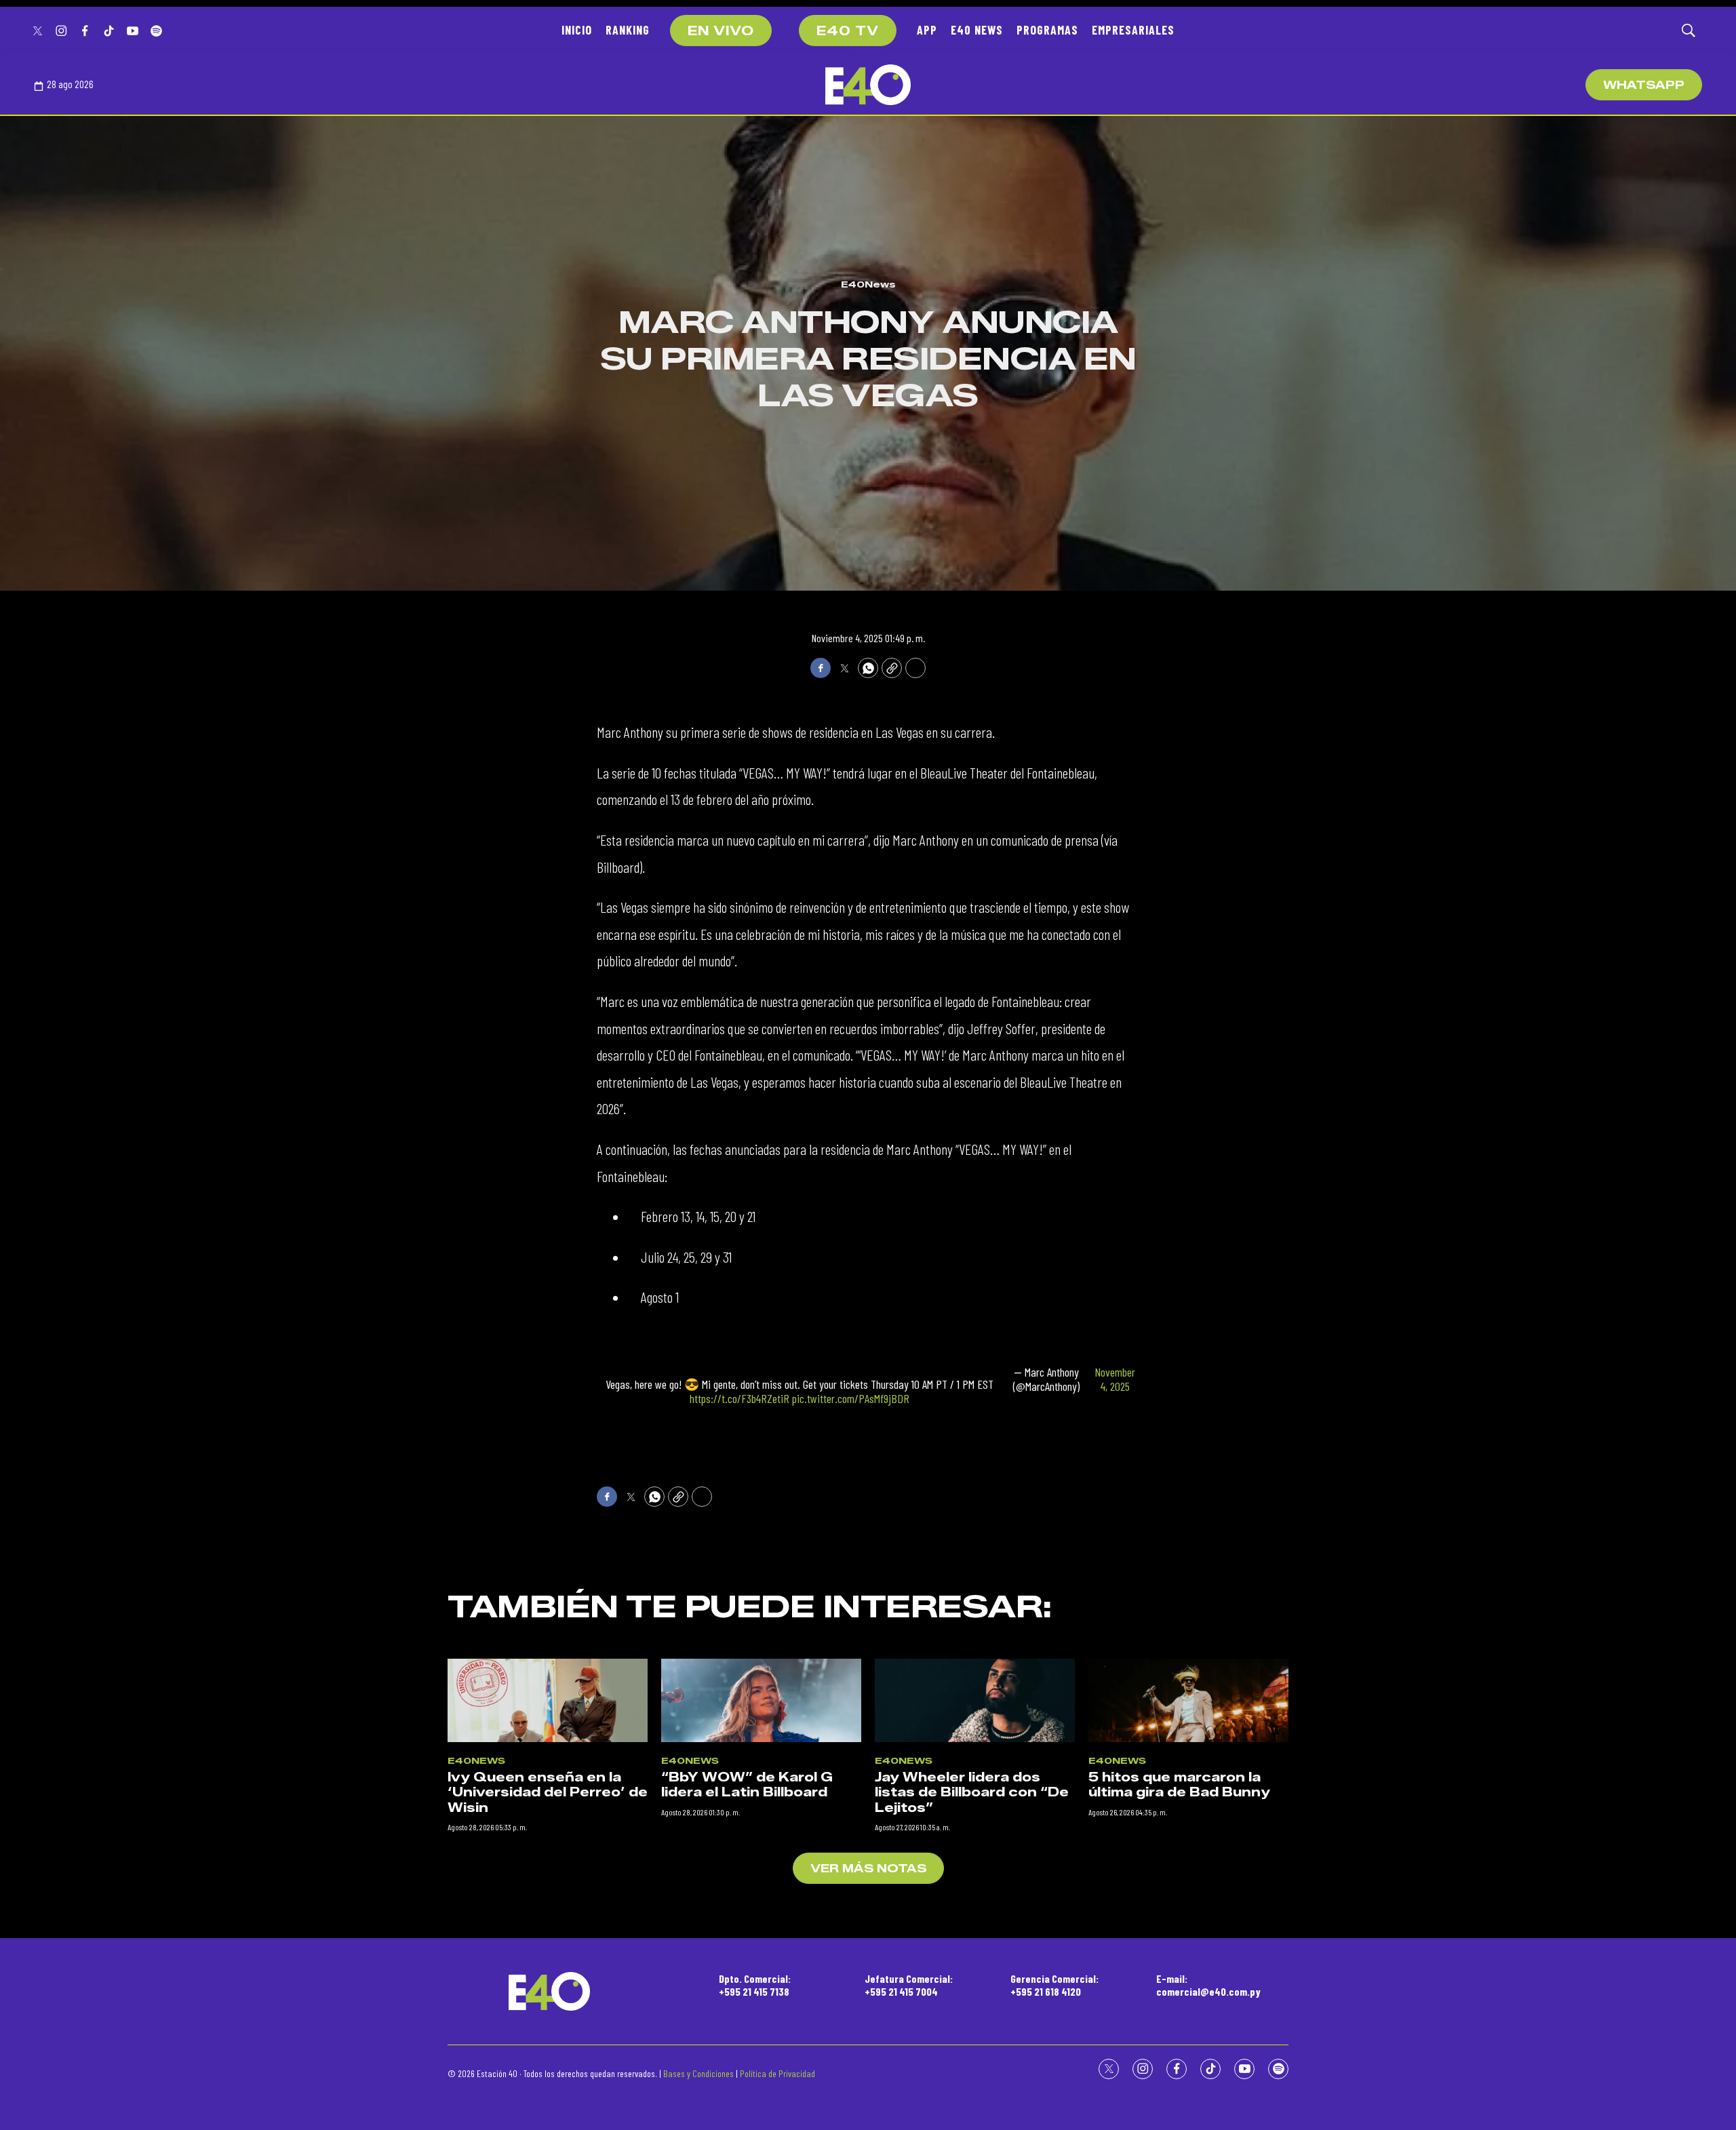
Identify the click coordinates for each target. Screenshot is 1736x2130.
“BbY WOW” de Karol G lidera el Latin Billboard (747, 1785)
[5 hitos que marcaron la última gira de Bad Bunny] (1188, 1700)
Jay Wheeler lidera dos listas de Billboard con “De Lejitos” (972, 1793)
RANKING (628, 30)
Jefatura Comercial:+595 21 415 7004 (909, 1985)
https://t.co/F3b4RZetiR (739, 1398)
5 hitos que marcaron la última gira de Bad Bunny (1179, 1785)
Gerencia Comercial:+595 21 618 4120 (1054, 1985)
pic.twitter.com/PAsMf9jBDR (851, 1398)
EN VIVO (721, 31)
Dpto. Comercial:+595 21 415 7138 (755, 1985)
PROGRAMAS (1047, 30)
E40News (868, 284)
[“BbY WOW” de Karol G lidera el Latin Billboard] (761, 1700)
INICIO (577, 30)
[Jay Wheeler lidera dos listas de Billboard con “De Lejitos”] (975, 1700)
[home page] (868, 85)
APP (927, 30)
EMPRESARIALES (1133, 30)
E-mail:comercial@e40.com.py (1208, 1985)
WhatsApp (1644, 85)
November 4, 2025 (1115, 1380)
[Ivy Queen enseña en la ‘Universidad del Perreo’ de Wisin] (548, 1700)
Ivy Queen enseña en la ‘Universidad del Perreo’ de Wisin (548, 1793)
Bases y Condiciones (698, 2073)
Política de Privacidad (777, 2073)
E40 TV (848, 31)
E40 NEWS (977, 30)
